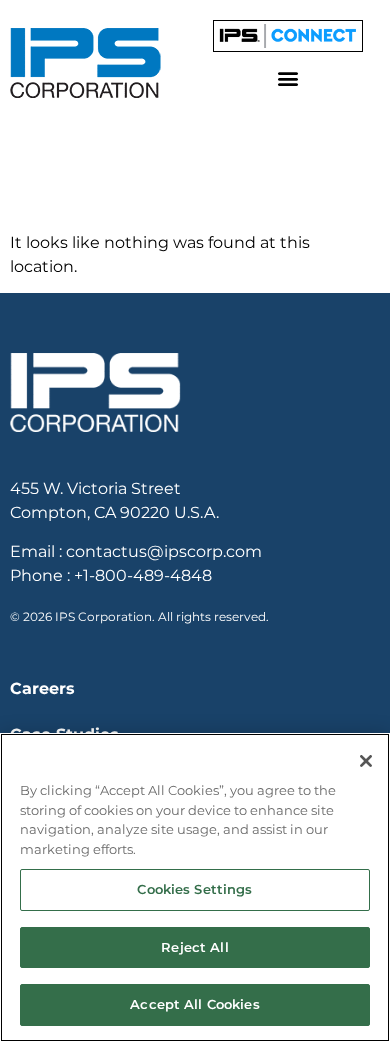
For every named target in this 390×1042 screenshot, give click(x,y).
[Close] (366, 761)
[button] (287, 78)
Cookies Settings (194, 889)
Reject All (194, 947)
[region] (195, 887)
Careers (42, 688)
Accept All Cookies (194, 1004)
